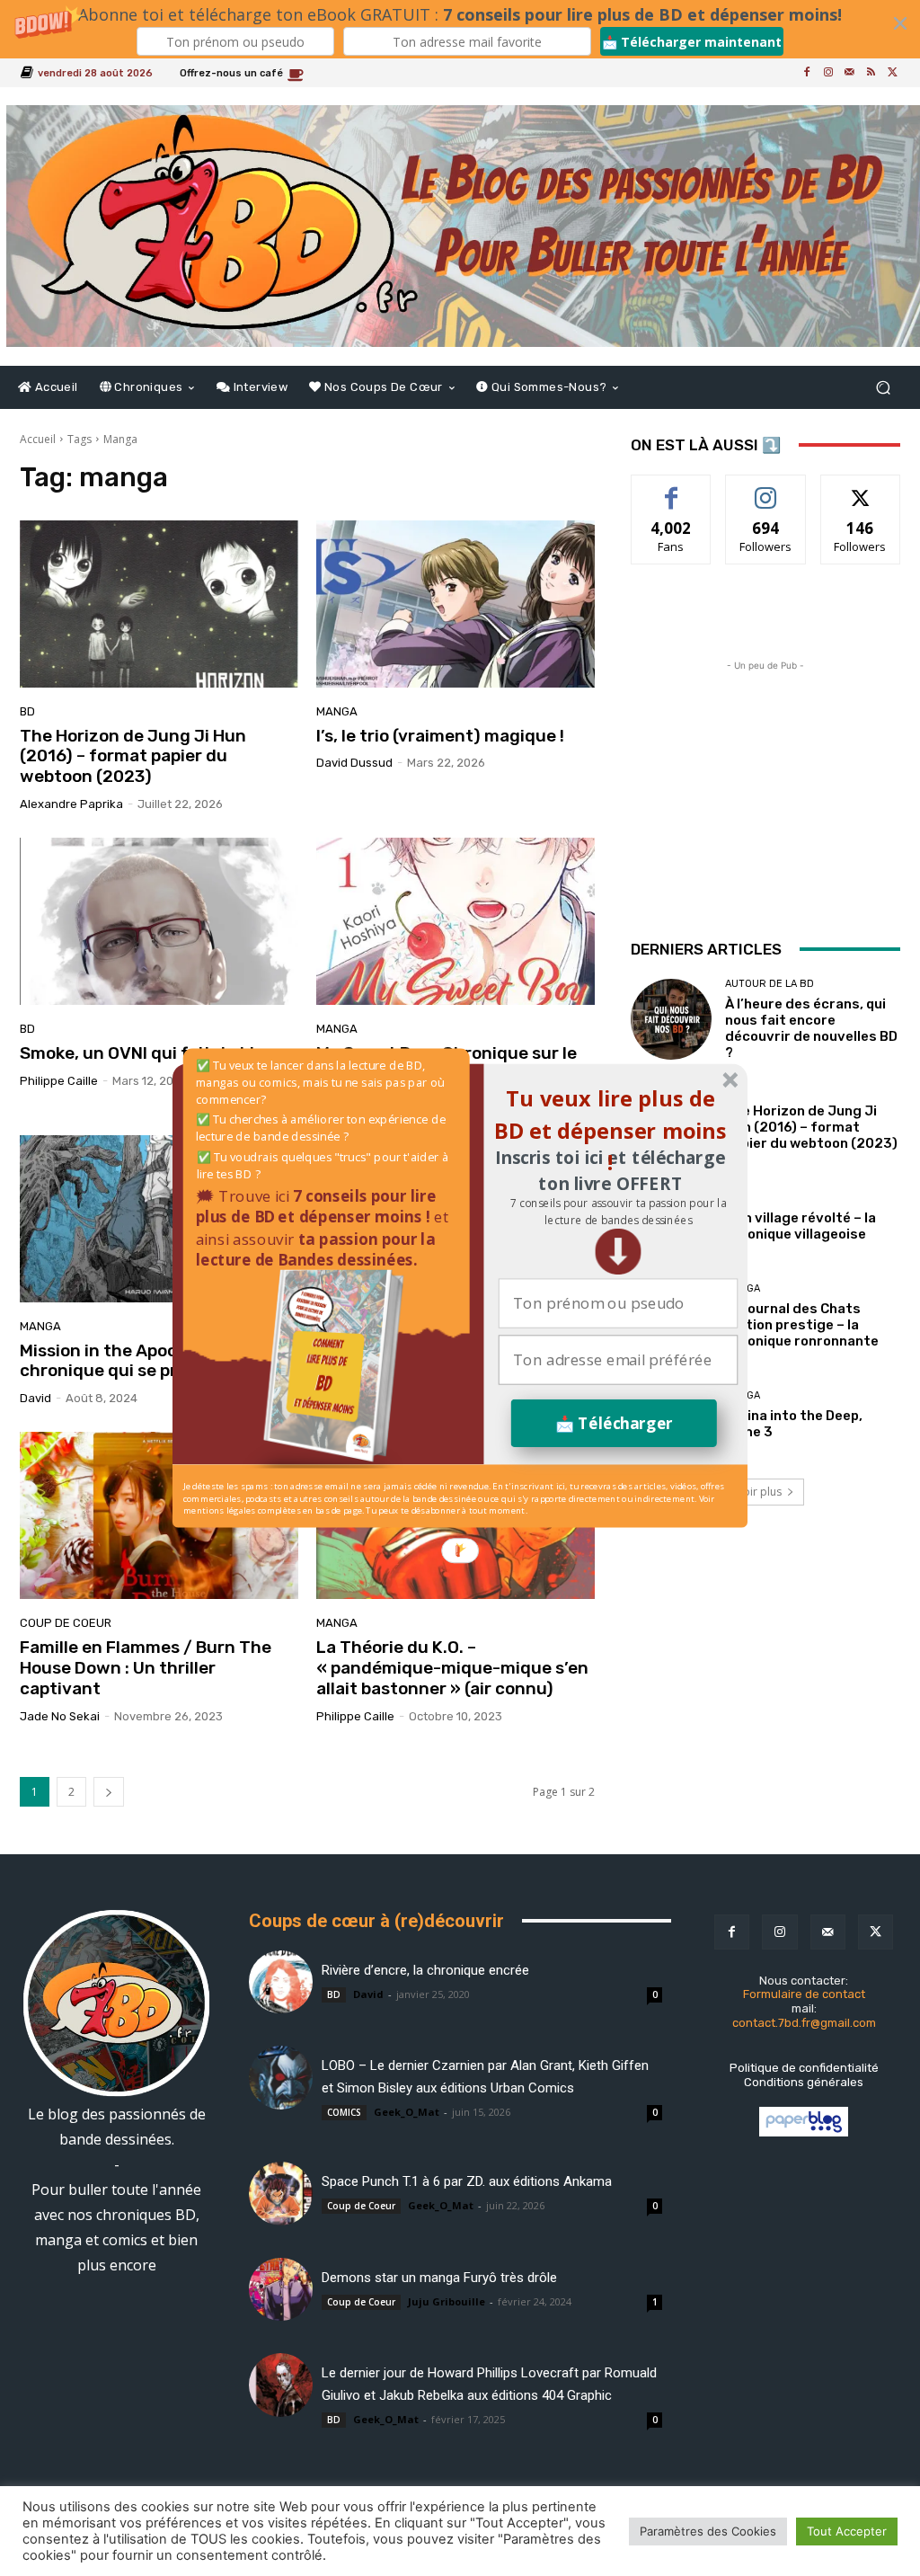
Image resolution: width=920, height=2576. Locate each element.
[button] (618, 1212)
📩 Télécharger (614, 1423)
